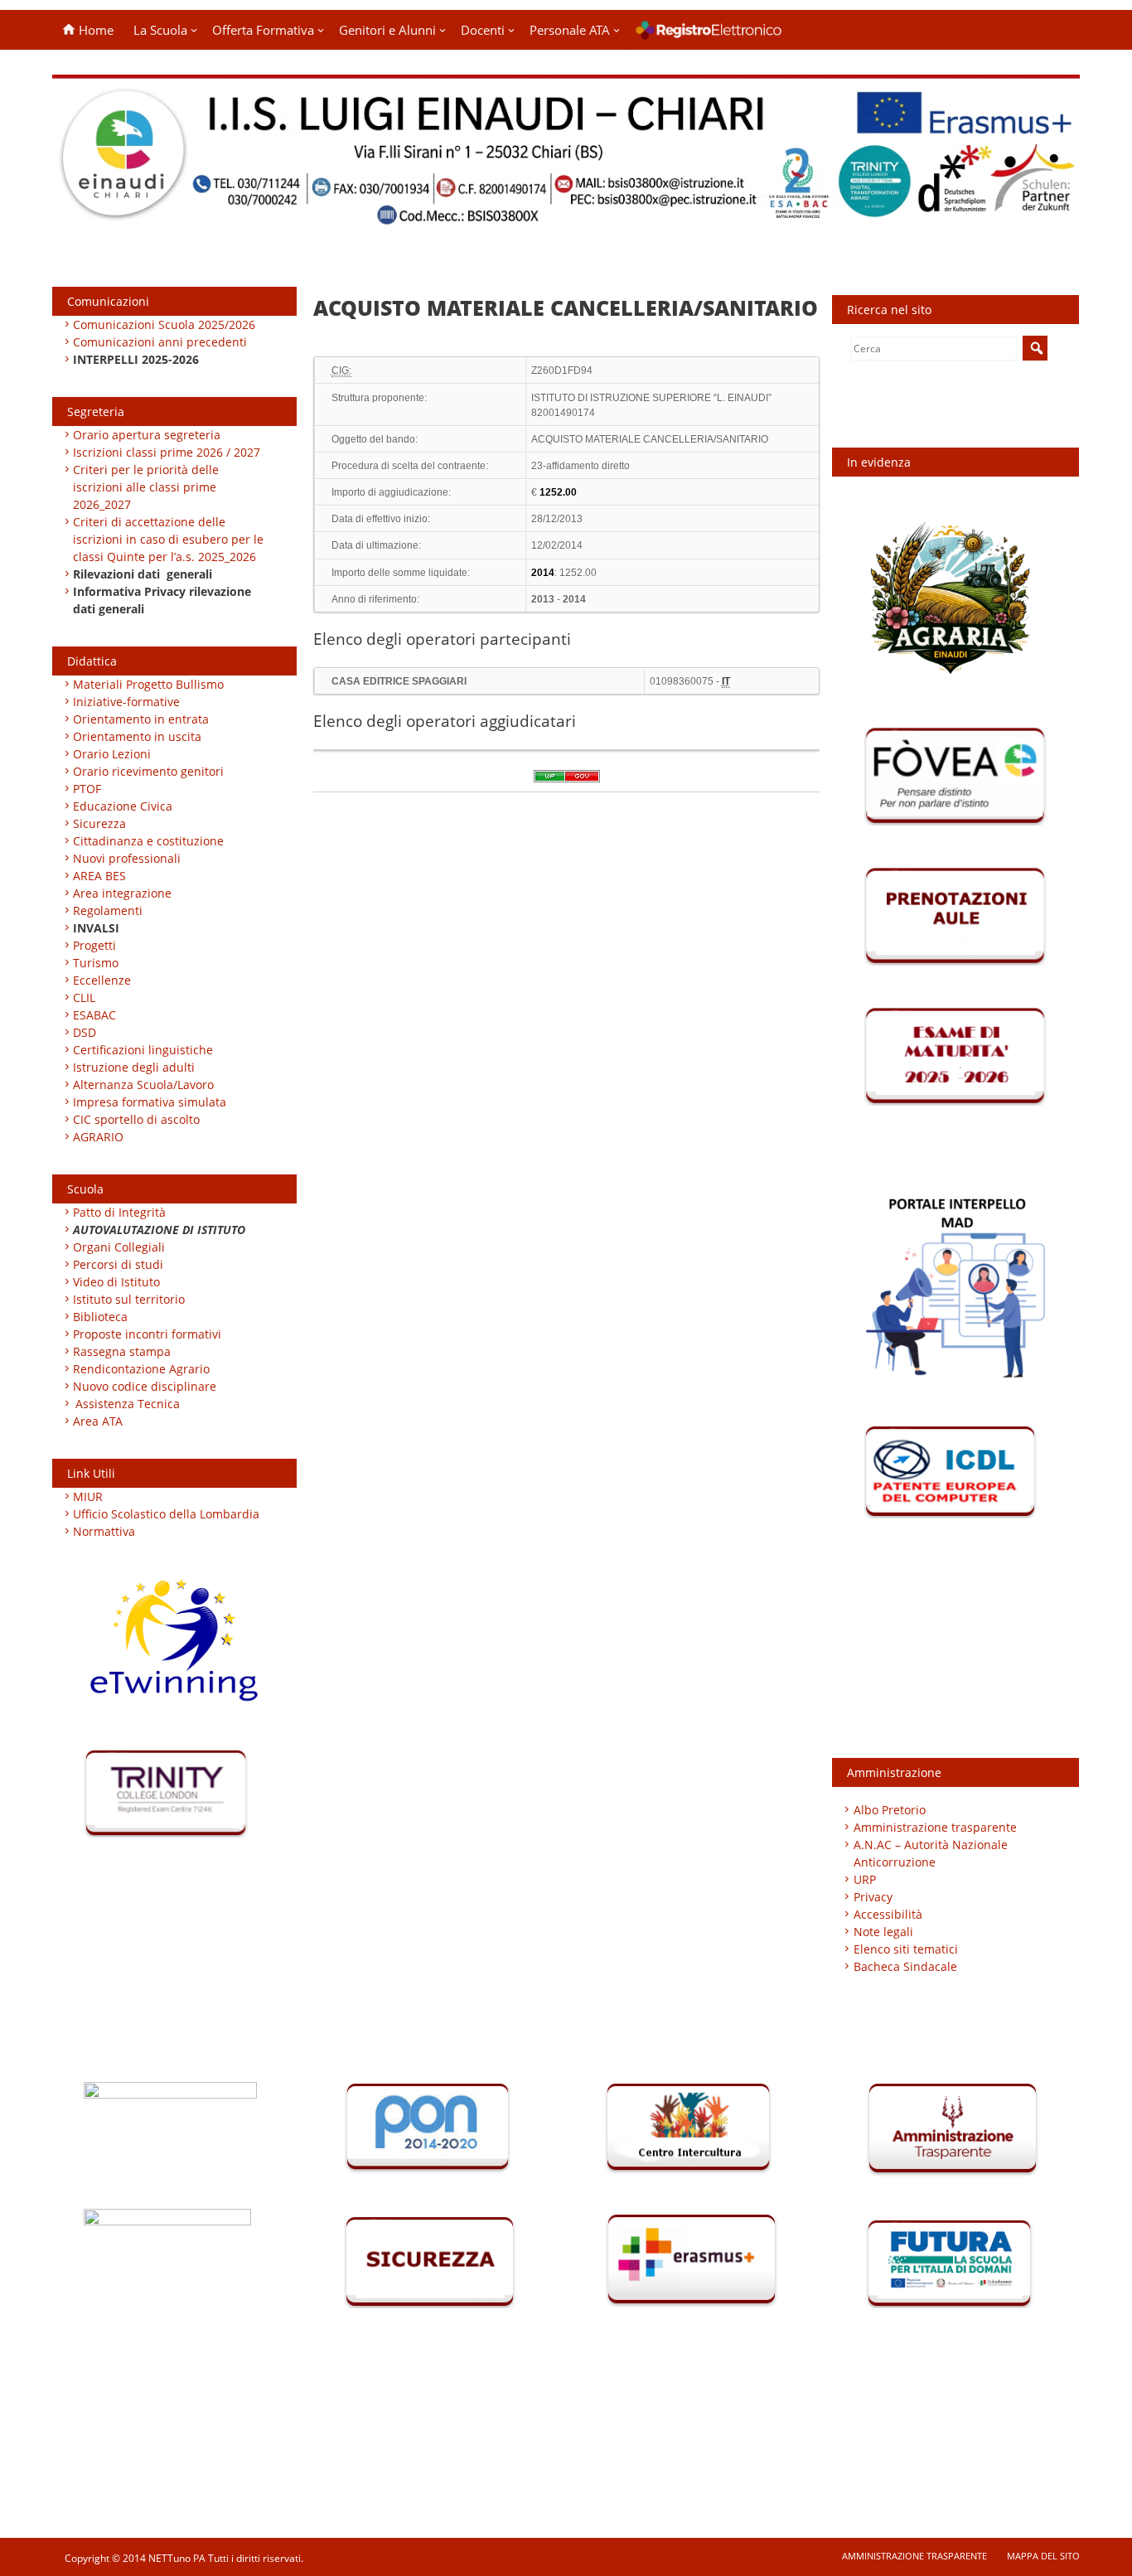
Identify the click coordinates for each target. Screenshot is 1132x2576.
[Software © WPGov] (567, 782)
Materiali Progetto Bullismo (148, 684)
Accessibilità (888, 1914)
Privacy (873, 1897)
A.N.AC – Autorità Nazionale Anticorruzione (931, 1853)
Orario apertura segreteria (147, 435)
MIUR (88, 1496)
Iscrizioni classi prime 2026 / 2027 (167, 452)
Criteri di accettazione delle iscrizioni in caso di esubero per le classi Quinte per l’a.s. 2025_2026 (168, 539)
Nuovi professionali (127, 858)
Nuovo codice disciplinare (145, 1386)
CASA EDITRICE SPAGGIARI (399, 681)
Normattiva (104, 1531)
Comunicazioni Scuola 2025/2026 (164, 324)
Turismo (96, 963)
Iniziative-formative (126, 702)
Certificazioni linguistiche (143, 1050)
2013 (543, 599)
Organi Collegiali (119, 1247)
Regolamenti (108, 910)
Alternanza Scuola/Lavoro (143, 1085)
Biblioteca (100, 1317)
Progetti (94, 945)
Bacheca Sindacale (905, 1966)
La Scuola (160, 30)
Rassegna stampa (122, 1351)
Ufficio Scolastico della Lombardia (166, 1514)
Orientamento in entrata (141, 719)
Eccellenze (102, 980)
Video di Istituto (116, 1282)
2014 (574, 599)
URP (865, 1879)
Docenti (483, 30)
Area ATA (98, 1421)
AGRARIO (98, 1137)
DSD (85, 1032)
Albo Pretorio (890, 1810)
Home (94, 30)
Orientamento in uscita (137, 736)
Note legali (883, 1932)
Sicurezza (99, 823)
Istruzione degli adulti (134, 1067)
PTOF (87, 789)
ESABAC (94, 1015)
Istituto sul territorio (129, 1299)
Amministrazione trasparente (935, 1827)
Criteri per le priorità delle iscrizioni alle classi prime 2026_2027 (146, 487)
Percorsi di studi (118, 1264)
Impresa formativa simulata (150, 1102)
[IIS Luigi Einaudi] (566, 218)
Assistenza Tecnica (128, 1404)
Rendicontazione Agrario (141, 1369)
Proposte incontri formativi (147, 1334)
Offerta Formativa (263, 30)
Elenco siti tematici (906, 1949)
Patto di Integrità (119, 1212)
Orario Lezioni (112, 754)
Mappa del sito (1043, 2556)
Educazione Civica (124, 806)
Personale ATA (570, 30)
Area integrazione (122, 893)
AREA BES (99, 876)
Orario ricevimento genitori (148, 771)
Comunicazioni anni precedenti (160, 342)
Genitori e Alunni (387, 30)
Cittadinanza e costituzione (148, 841)
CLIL (84, 997)
